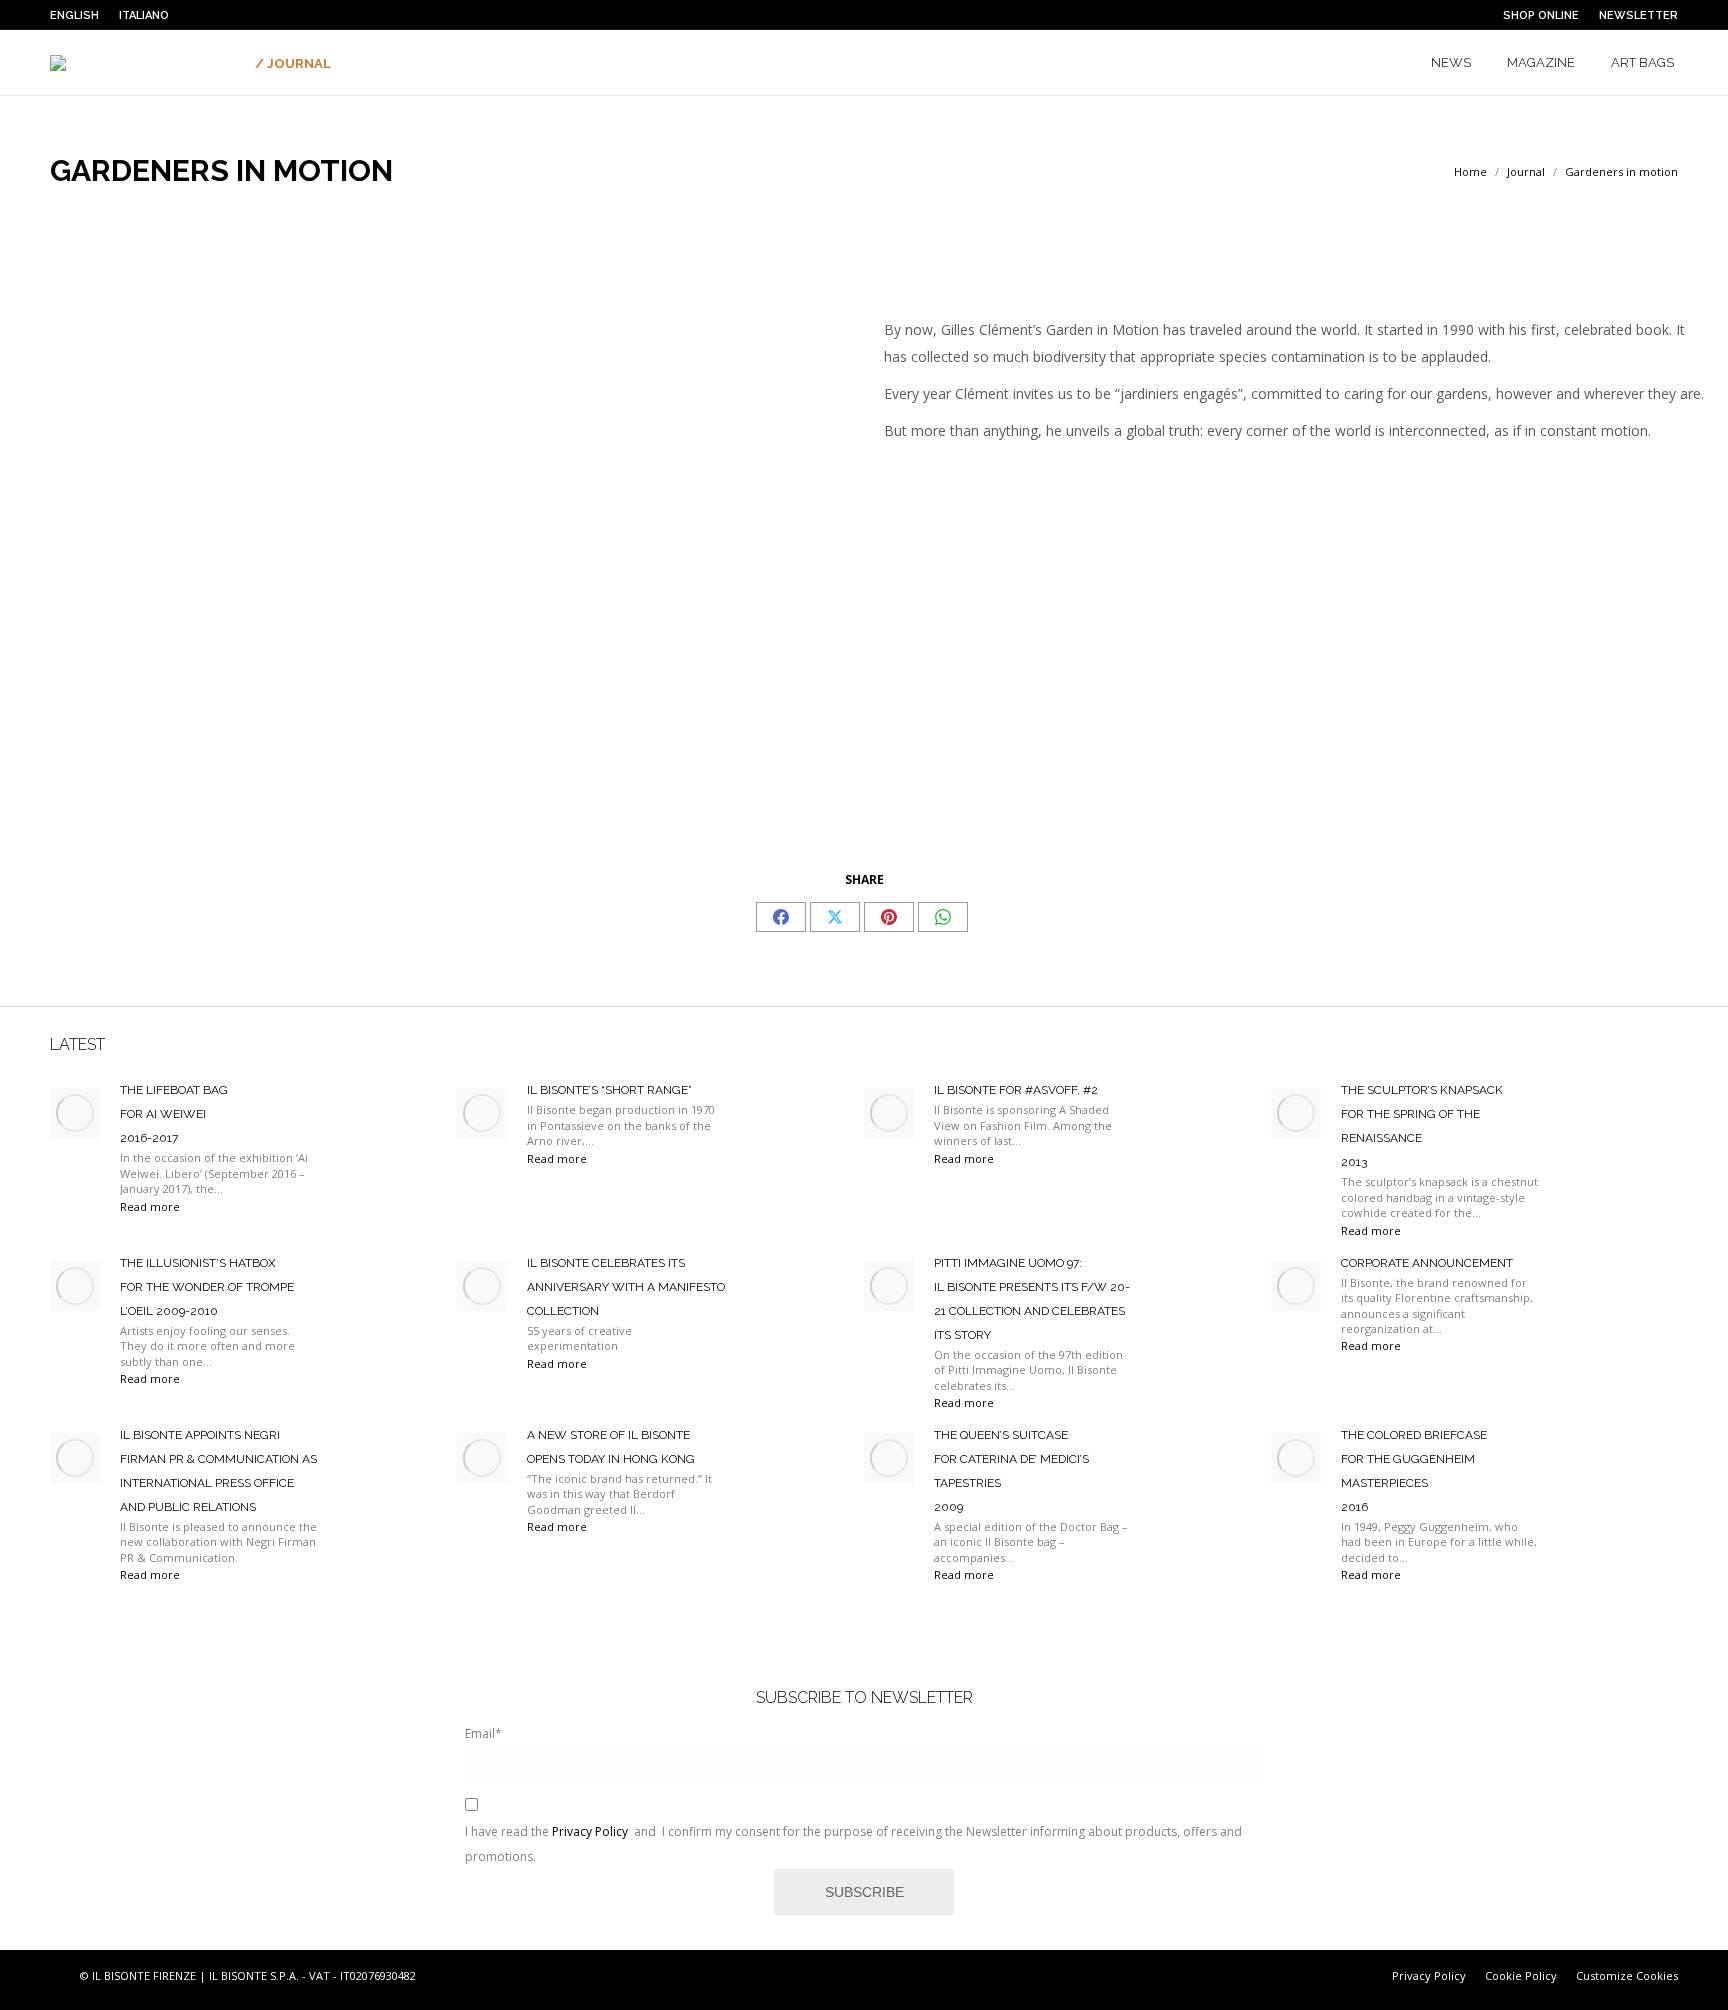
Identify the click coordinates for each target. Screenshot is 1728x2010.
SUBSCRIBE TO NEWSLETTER (864, 1697)
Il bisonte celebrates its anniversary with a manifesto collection (626, 1287)
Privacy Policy (590, 1831)
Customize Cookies (1627, 1975)
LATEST (77, 1044)
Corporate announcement (1427, 1263)
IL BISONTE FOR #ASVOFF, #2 (1016, 1090)
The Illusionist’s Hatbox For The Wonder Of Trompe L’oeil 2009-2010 (207, 1287)
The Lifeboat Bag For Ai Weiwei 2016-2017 (174, 1114)
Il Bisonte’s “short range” (609, 1090)
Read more (150, 1206)
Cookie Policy (1521, 1975)
